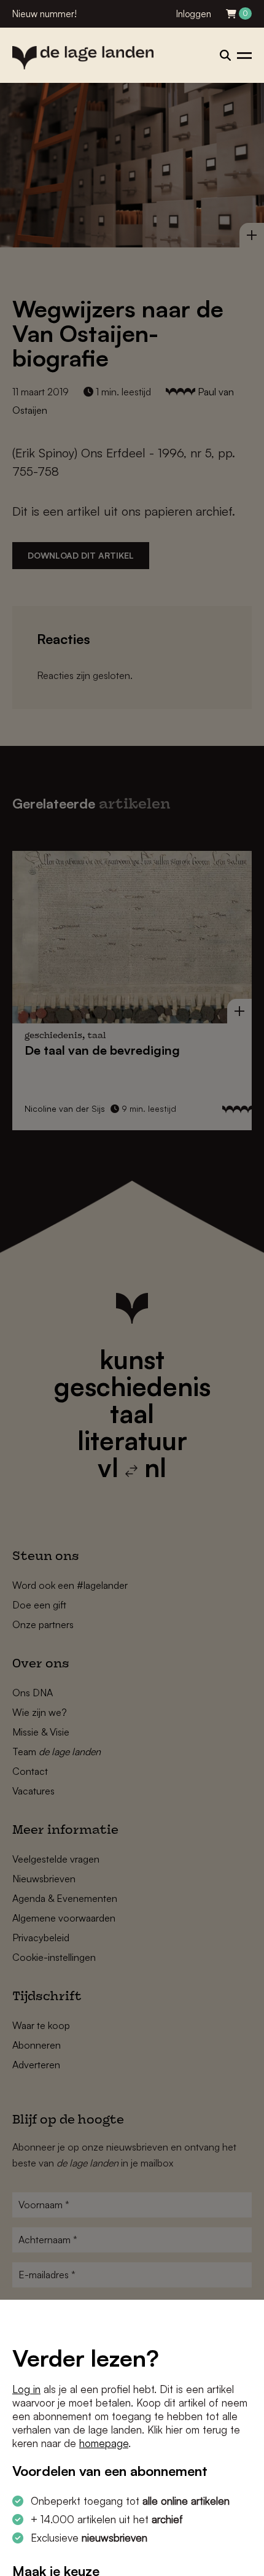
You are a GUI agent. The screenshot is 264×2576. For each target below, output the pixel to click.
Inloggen (194, 14)
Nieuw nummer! (45, 14)
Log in (26, 2389)
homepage (104, 2443)
